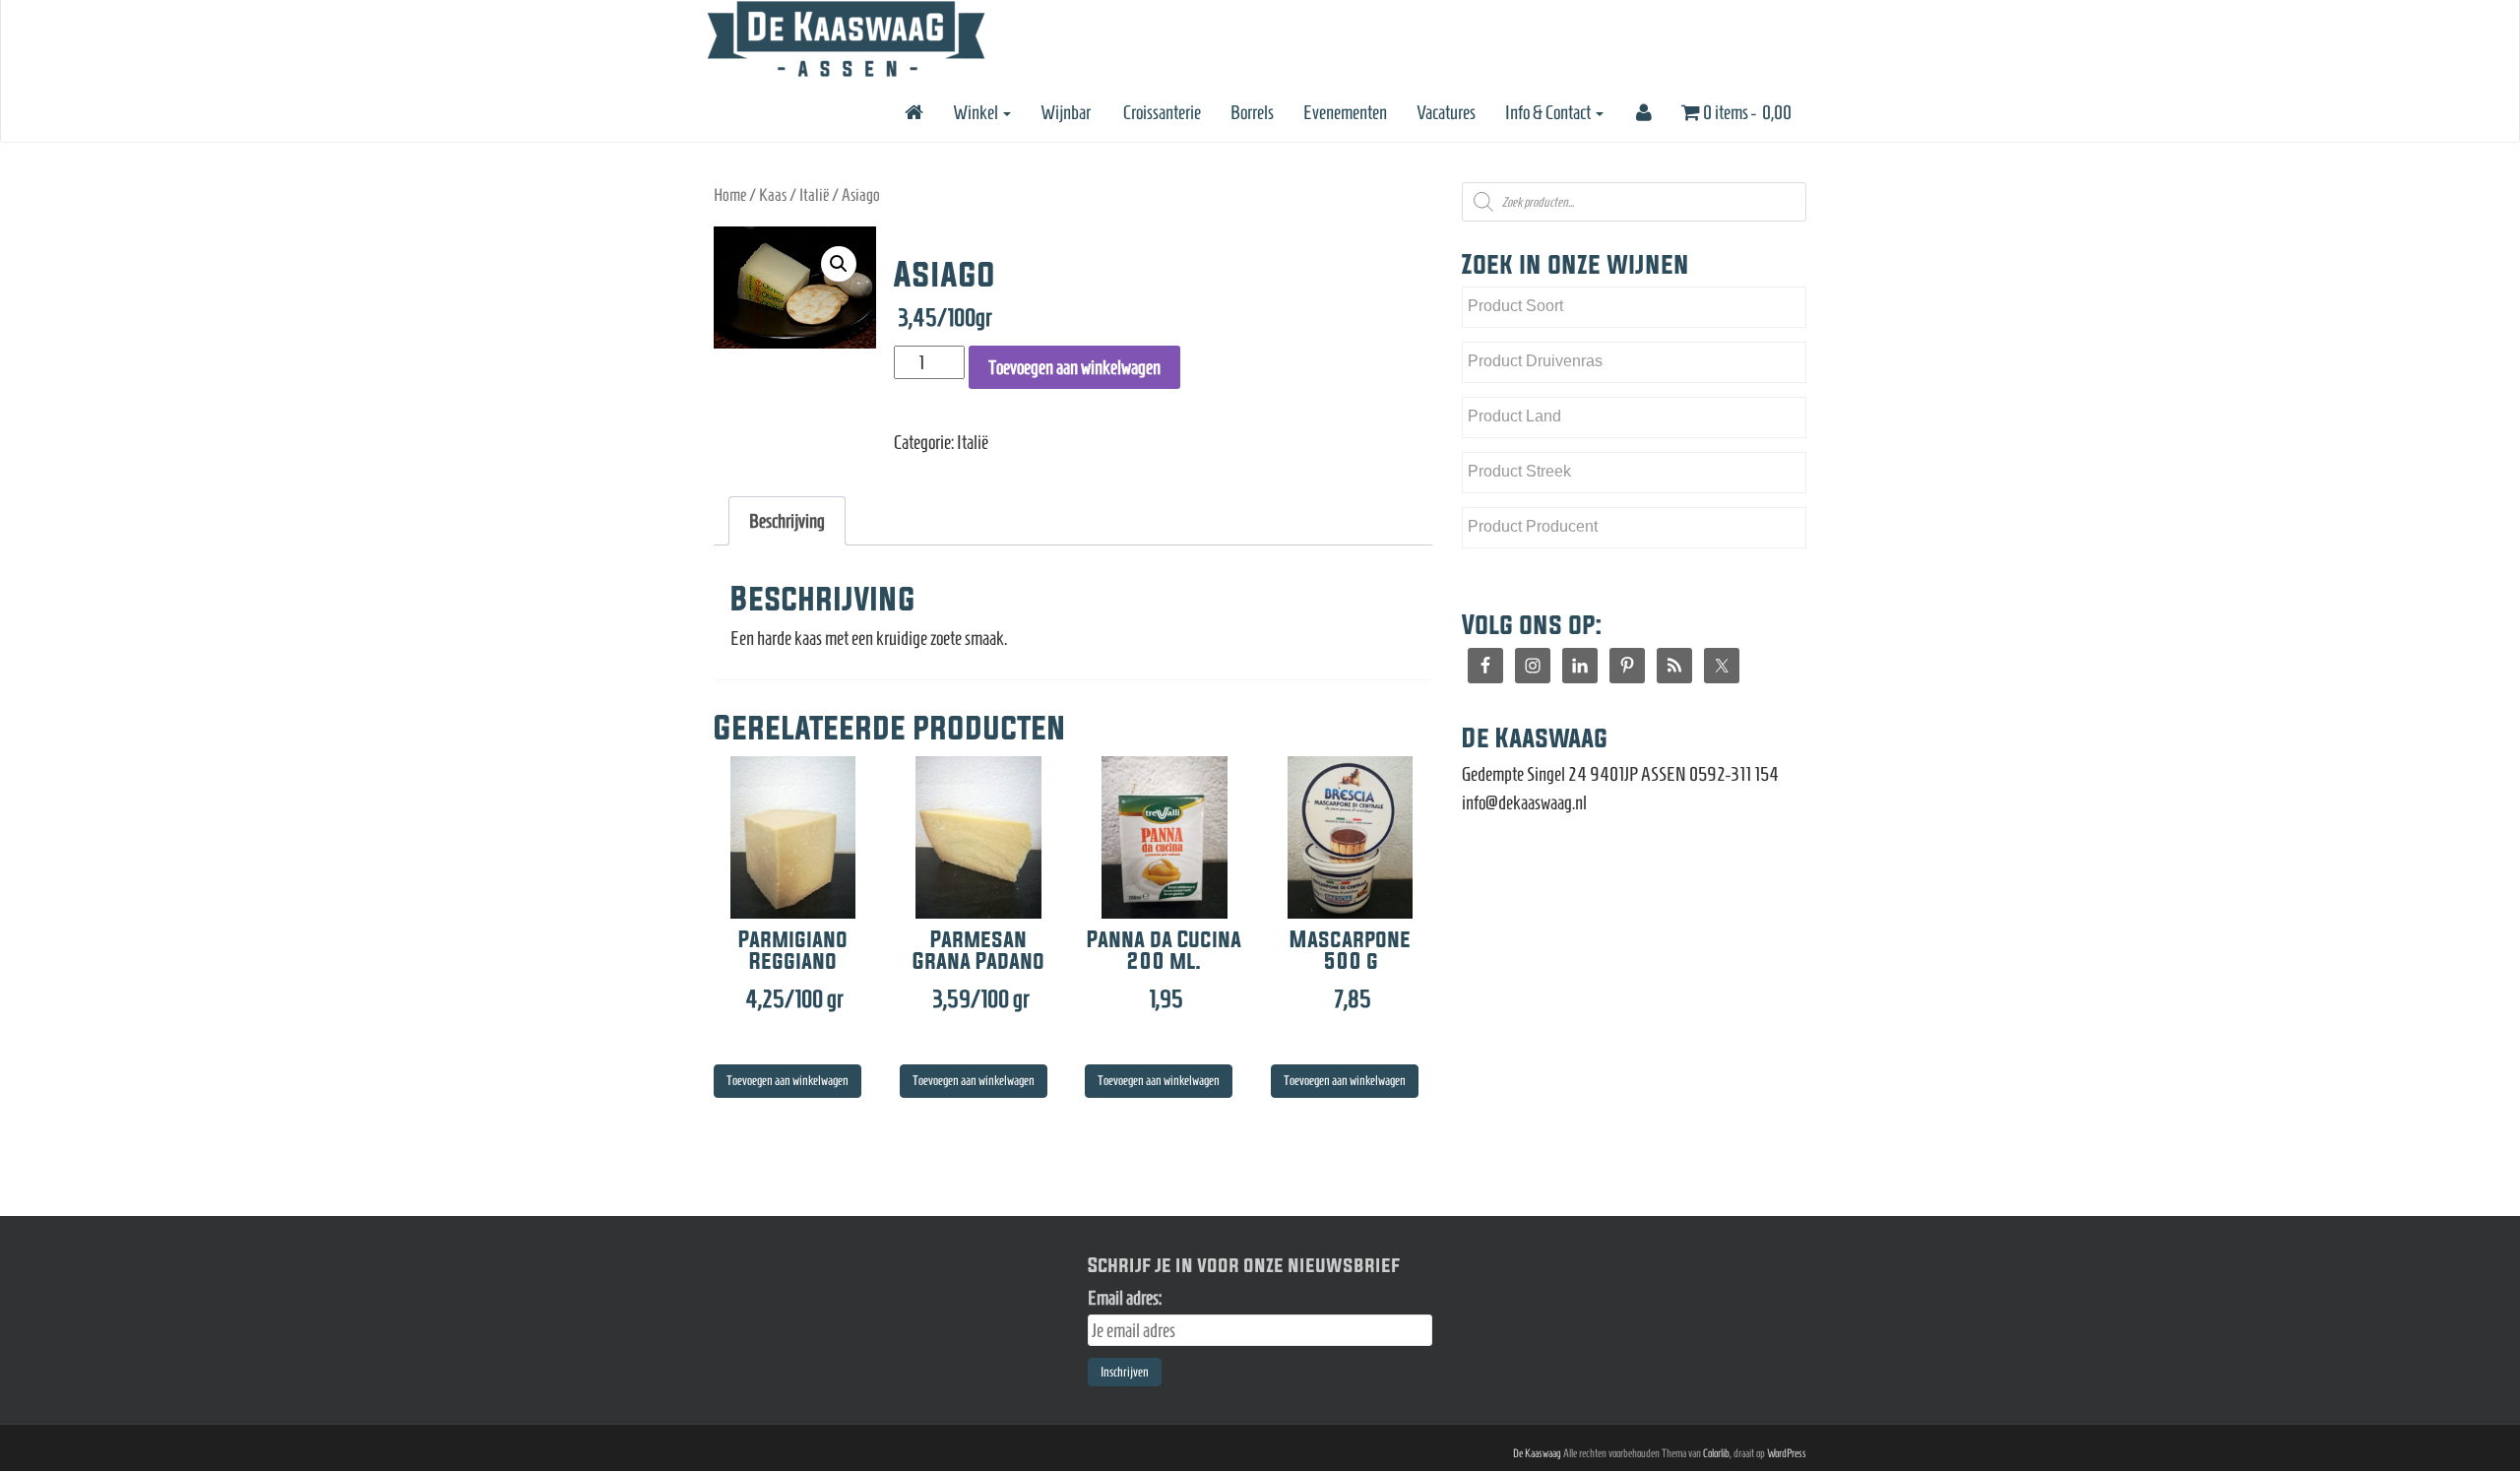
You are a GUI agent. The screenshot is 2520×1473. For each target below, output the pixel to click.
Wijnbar (1066, 112)
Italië (814, 195)
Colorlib (1716, 1453)
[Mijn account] (1642, 112)
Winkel (977, 112)
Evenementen (1345, 112)
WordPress (1787, 1453)
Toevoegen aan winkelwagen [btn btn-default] (787, 1081)
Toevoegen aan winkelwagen (1074, 367)
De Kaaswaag (1537, 1453)
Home (730, 195)
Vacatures (1446, 112)
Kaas (773, 195)
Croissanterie (1161, 112)
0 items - (1746, 112)
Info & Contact (1549, 112)
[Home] (913, 112)
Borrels (1252, 112)
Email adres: (1125, 1298)
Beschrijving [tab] (787, 521)
